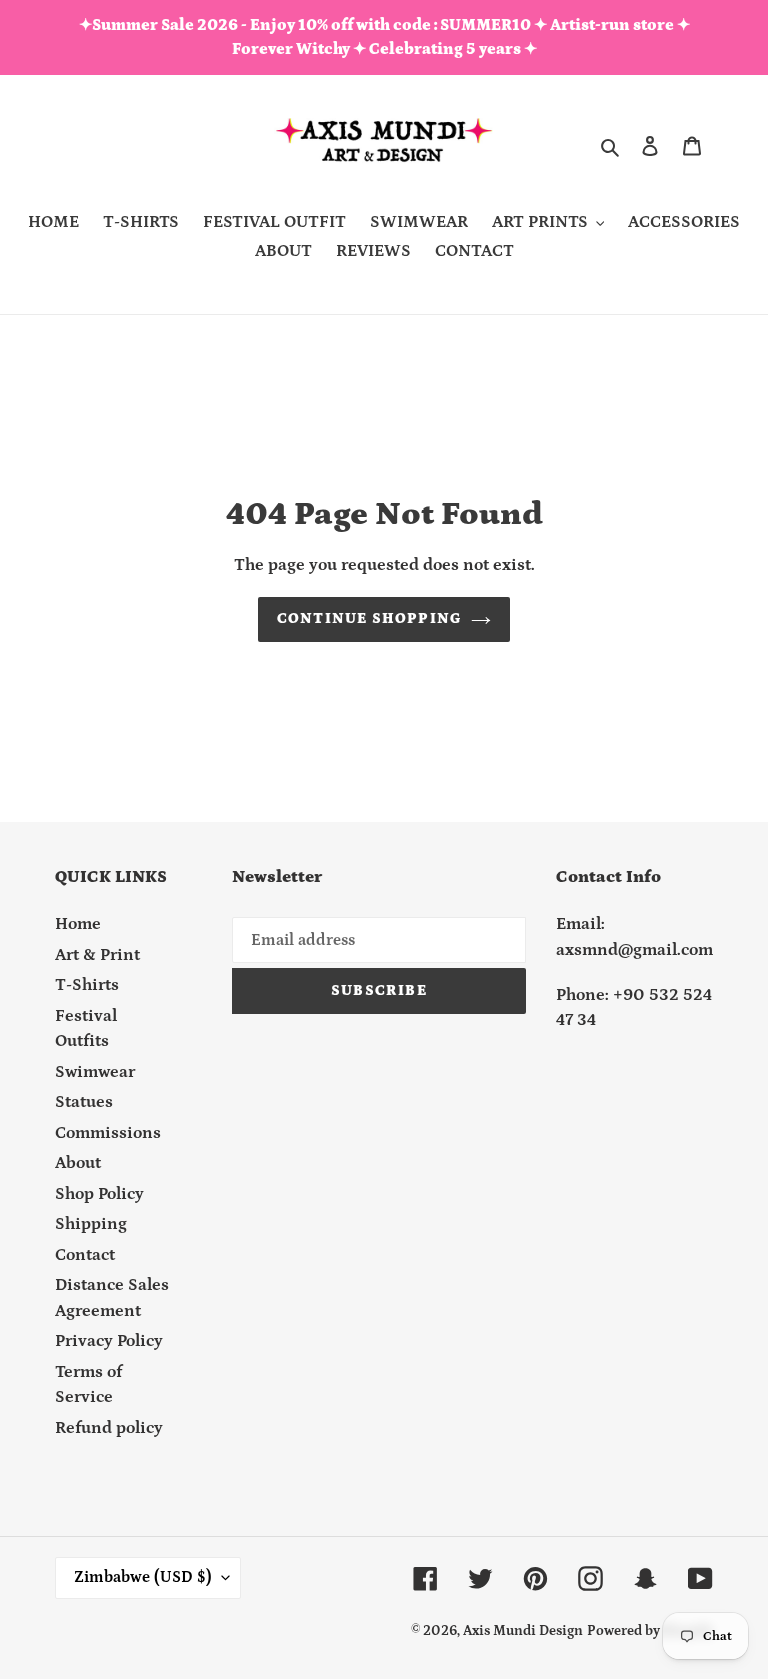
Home (78, 924)
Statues (84, 1102)
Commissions (108, 1133)
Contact (85, 1255)
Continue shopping (369, 618)
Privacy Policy (109, 1341)
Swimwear (95, 1072)
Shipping (91, 1224)
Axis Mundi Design (523, 1631)
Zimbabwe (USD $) (143, 1577)
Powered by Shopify (650, 1631)
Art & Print (97, 955)
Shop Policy (99, 1194)
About (78, 1163)
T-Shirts (87, 985)
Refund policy (109, 1428)
